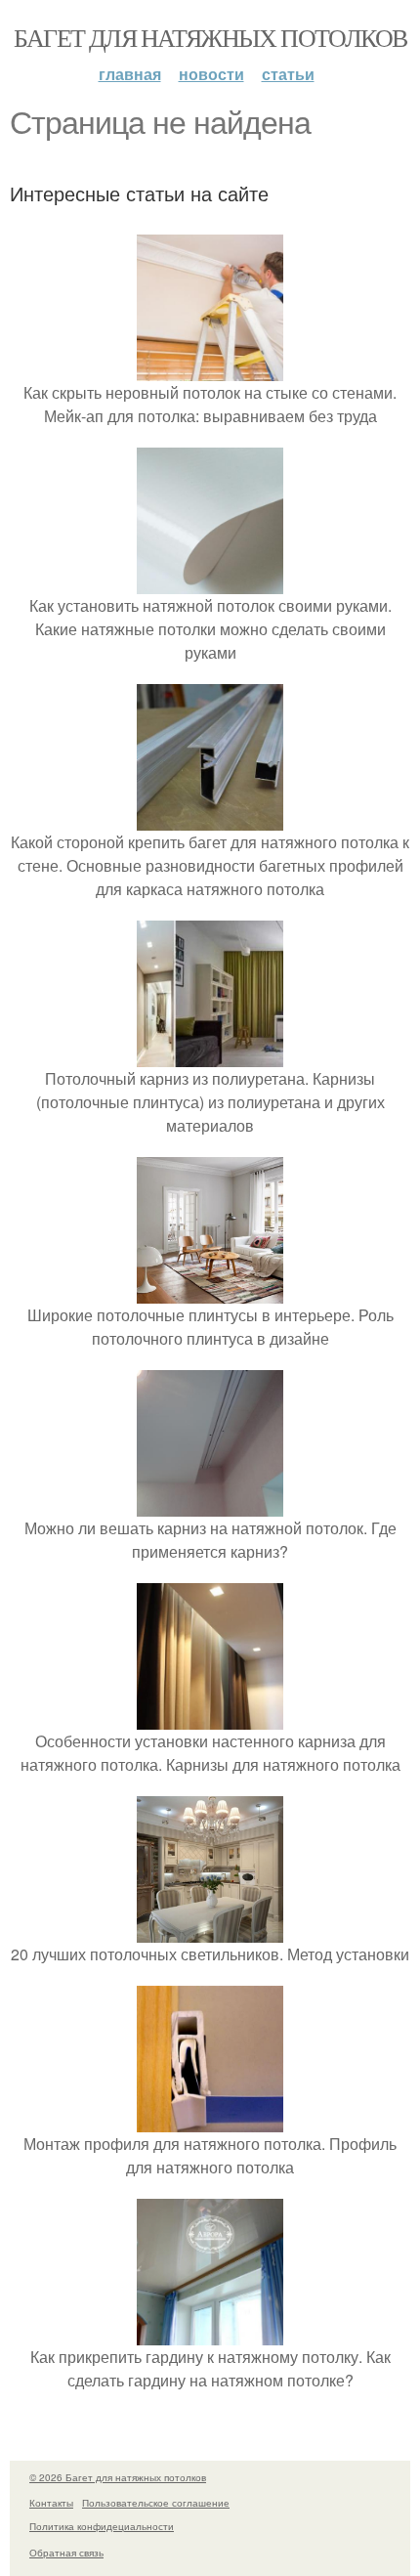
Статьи (288, 74)
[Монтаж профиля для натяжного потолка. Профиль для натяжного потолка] (210, 2120)
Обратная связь (66, 2553)
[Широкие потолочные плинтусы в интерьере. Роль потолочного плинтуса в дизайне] (210, 1291)
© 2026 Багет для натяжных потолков (118, 2477)
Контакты (51, 2503)
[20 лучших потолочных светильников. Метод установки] (210, 1931)
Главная (130, 74)
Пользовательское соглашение (156, 2503)
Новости (211, 74)
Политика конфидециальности (102, 2526)
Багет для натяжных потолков (210, 37)
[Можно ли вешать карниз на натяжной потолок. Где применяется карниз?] (210, 1504)
